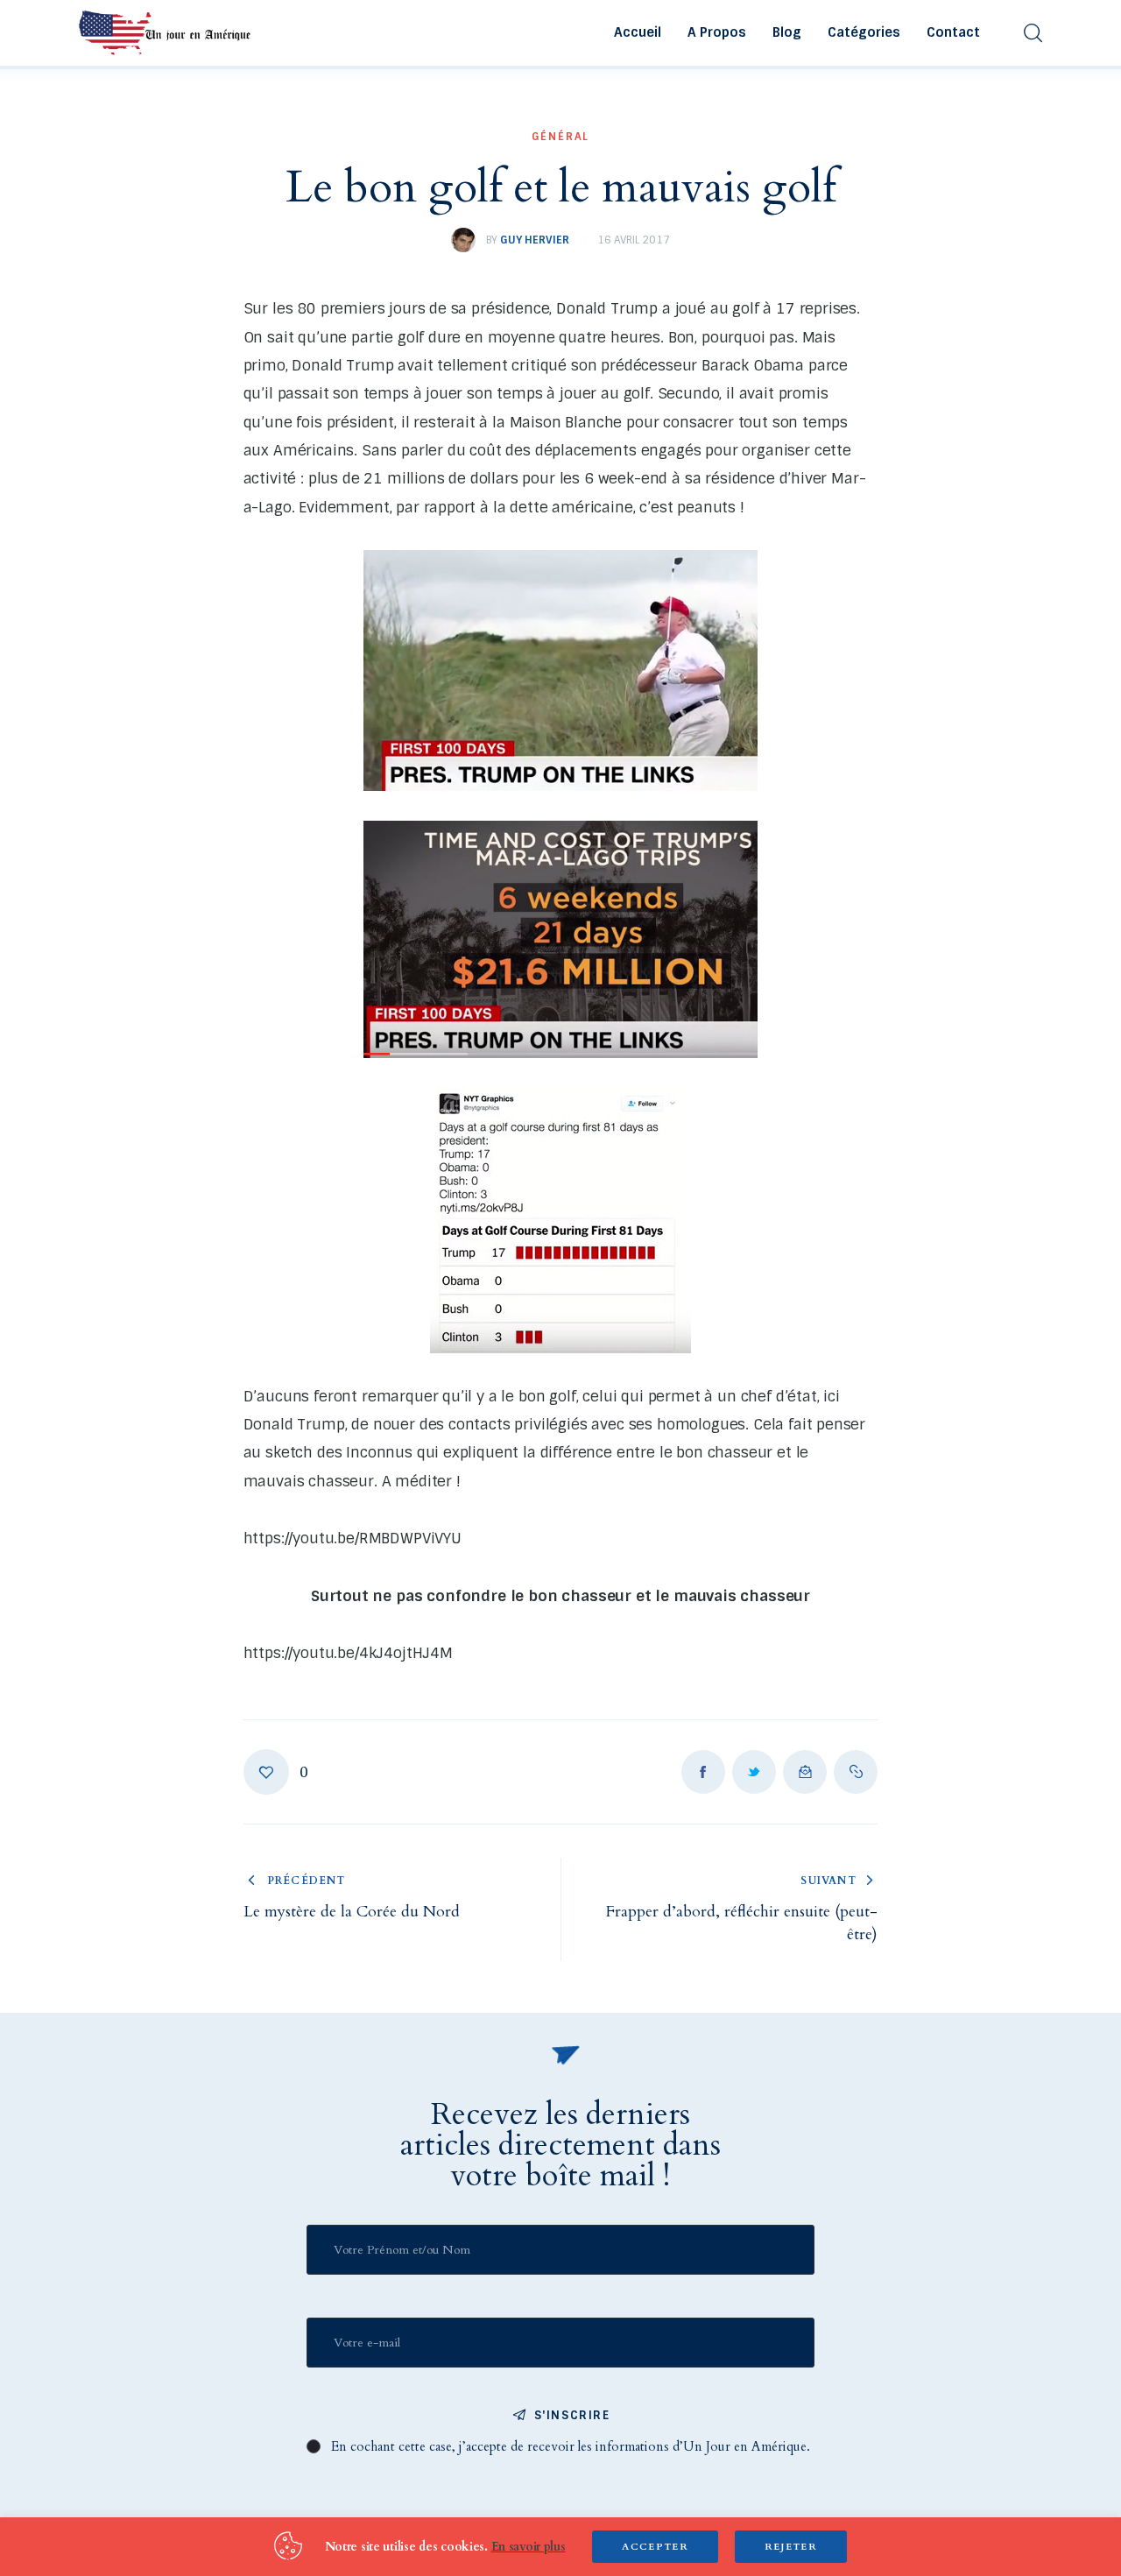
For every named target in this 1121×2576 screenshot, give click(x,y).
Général (561, 137)
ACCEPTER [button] (655, 2547)
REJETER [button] (791, 2547)
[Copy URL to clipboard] (856, 1772)
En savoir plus (529, 2547)
